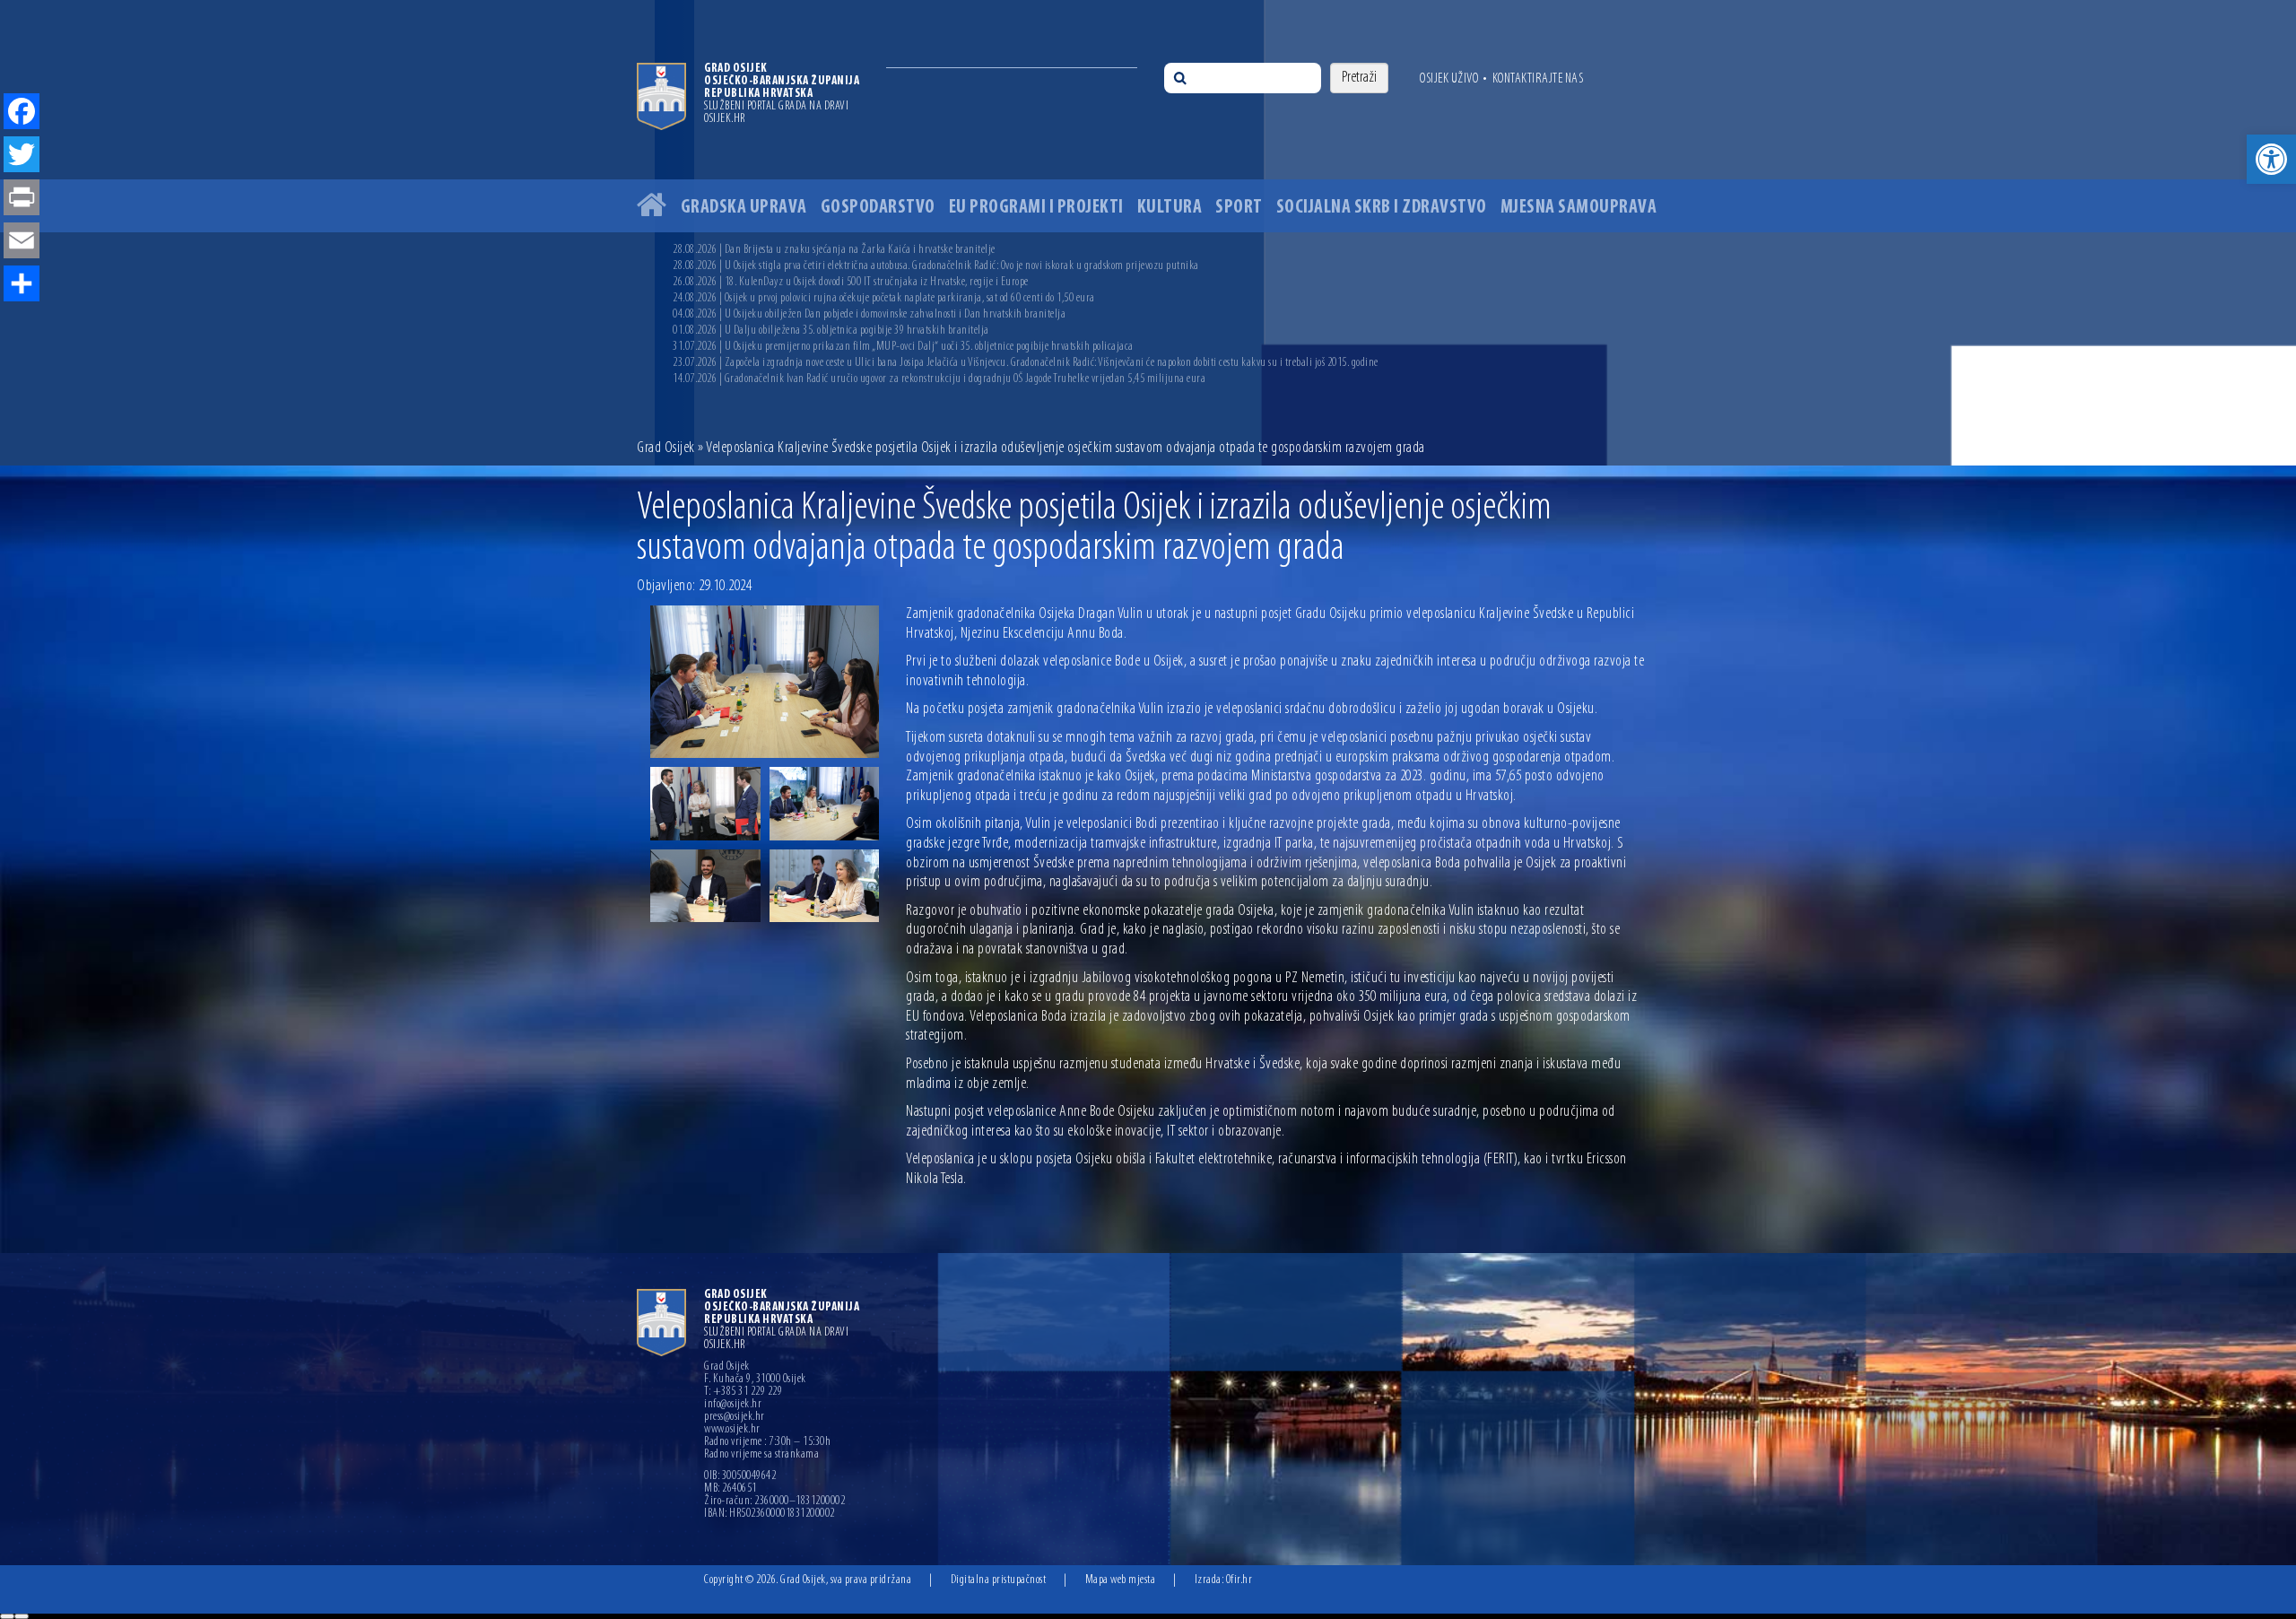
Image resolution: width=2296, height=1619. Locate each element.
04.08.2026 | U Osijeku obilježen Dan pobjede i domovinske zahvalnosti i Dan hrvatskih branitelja (869, 314)
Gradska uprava (744, 208)
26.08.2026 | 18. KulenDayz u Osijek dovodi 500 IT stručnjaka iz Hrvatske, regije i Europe (851, 282)
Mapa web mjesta (1121, 1580)
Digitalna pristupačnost (999, 1580)
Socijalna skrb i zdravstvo (1382, 208)
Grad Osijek (666, 448)
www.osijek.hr (732, 1430)
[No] (22, 1616)
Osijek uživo (1449, 79)
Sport (1239, 208)
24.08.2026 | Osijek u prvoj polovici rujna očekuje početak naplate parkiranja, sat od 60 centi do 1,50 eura (884, 298)
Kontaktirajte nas (1538, 79)
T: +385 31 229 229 (743, 1392)
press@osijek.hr (735, 1417)
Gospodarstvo (878, 208)
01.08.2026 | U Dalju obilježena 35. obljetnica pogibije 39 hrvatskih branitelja (831, 331)
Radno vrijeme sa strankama (761, 1455)
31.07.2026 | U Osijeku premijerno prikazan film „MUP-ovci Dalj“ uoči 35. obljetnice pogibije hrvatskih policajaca (903, 347)
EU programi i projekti (1036, 208)
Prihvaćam (7, 1616)
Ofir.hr (1239, 1580)
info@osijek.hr (733, 1405)
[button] (2271, 159)
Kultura (1170, 208)
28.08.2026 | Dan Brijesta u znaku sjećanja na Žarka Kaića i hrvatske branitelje (834, 250)
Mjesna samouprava (1579, 208)
